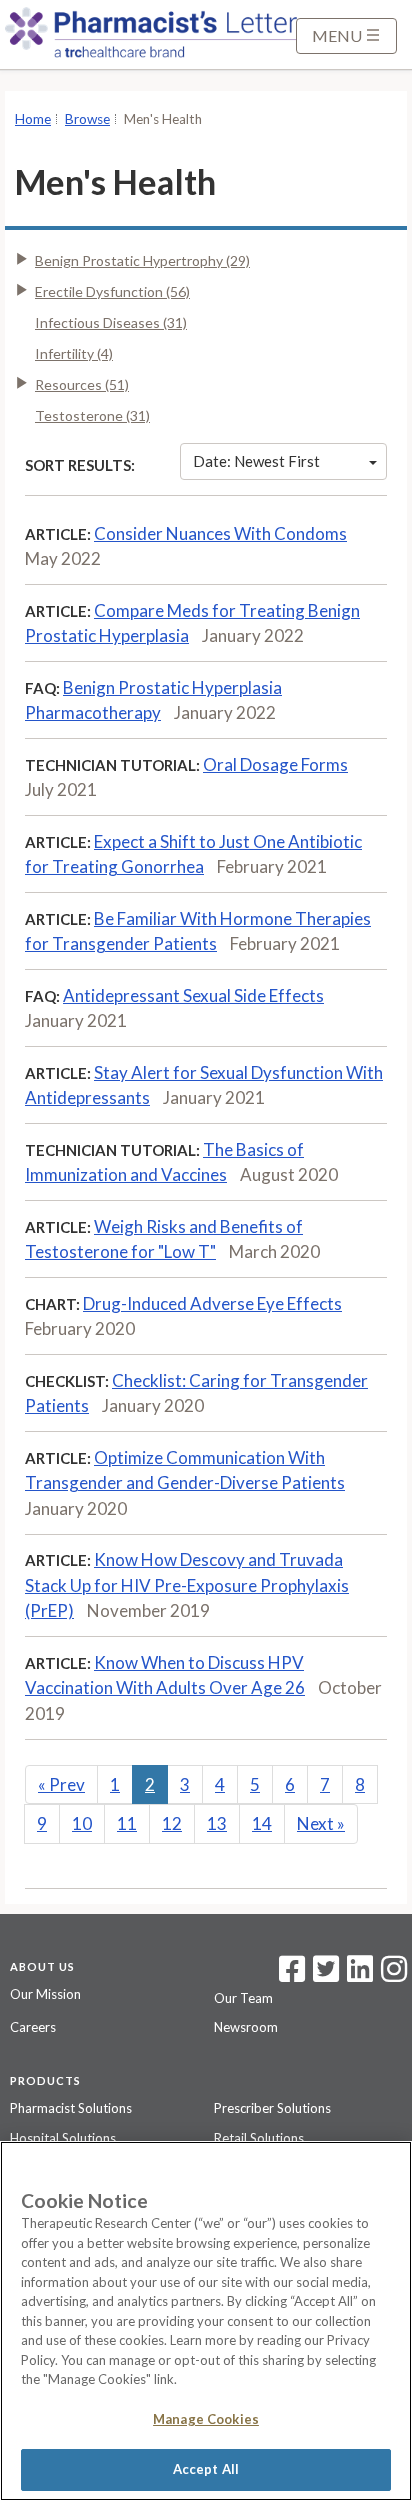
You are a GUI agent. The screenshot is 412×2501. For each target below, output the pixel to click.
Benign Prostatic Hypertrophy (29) (142, 260)
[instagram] (394, 1975)
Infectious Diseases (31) (111, 322)
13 (217, 1823)
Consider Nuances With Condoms (220, 533)
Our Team (243, 1998)
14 (262, 1823)
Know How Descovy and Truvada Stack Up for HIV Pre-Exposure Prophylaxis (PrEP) (187, 1585)
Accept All (206, 2469)
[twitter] (323, 1975)
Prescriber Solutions (272, 2108)
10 (82, 1823)
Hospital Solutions (63, 2138)
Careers (33, 2027)
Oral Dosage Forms (275, 764)
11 (127, 1823)
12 (172, 1823)
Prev (61, 1784)
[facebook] (292, 1975)
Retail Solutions (259, 2138)
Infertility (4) (74, 353)
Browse (87, 119)
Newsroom (246, 2027)
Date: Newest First (256, 461)
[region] (206, 2321)
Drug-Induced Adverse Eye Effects (212, 1303)
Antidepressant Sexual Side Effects (193, 995)
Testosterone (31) (92, 415)
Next (321, 1823)
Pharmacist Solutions (71, 2108)
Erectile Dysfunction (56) (112, 291)
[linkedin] (360, 1975)
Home (33, 119)
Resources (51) (82, 384)
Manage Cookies (206, 2419)
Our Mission (45, 1994)
